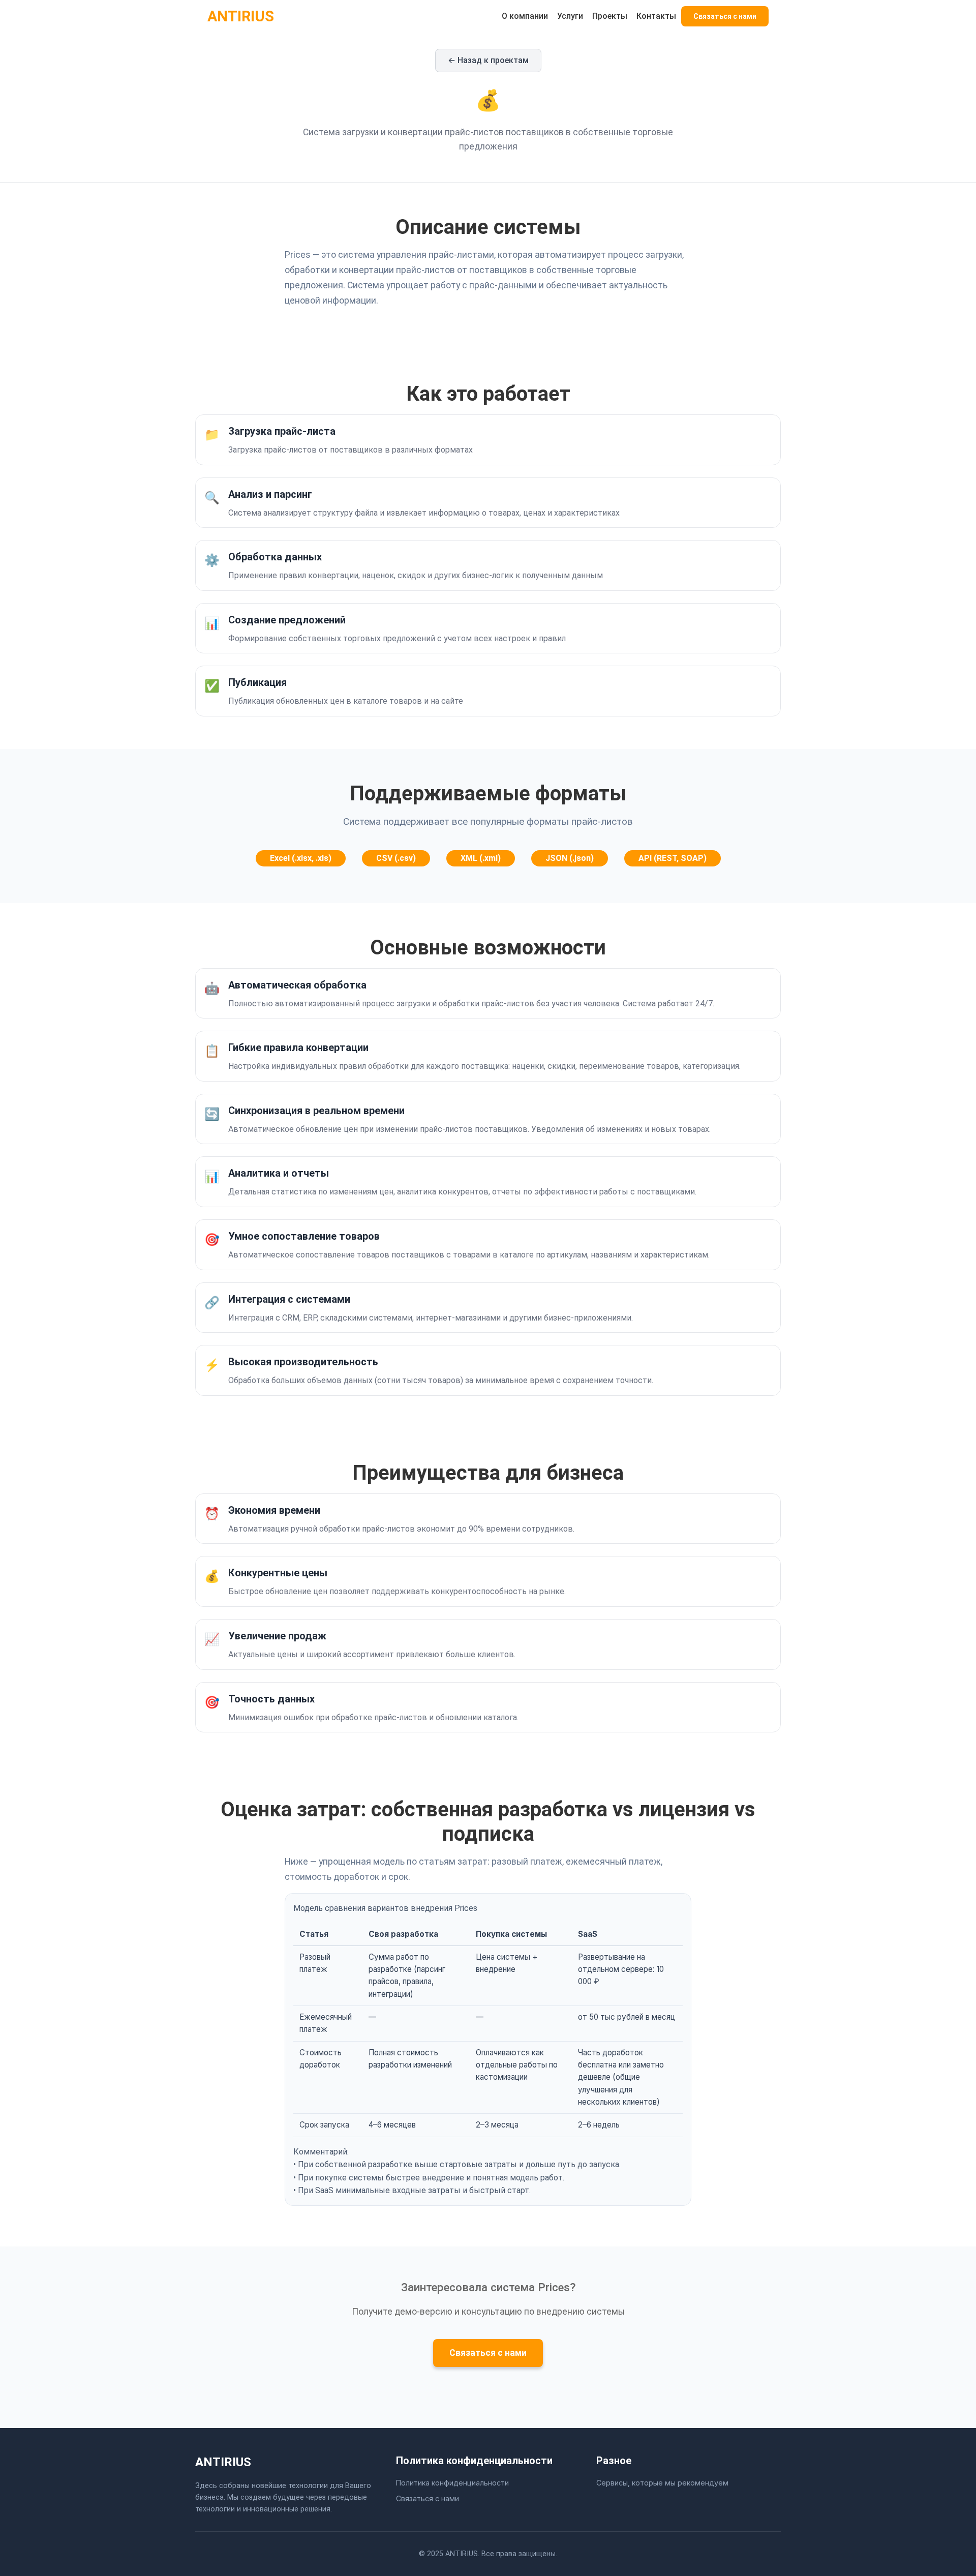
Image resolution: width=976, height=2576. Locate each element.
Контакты (656, 16)
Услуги (570, 16)
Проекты (610, 16)
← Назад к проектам (488, 60)
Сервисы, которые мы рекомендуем (662, 2483)
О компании (525, 16)
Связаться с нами (725, 16)
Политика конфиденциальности (452, 2483)
